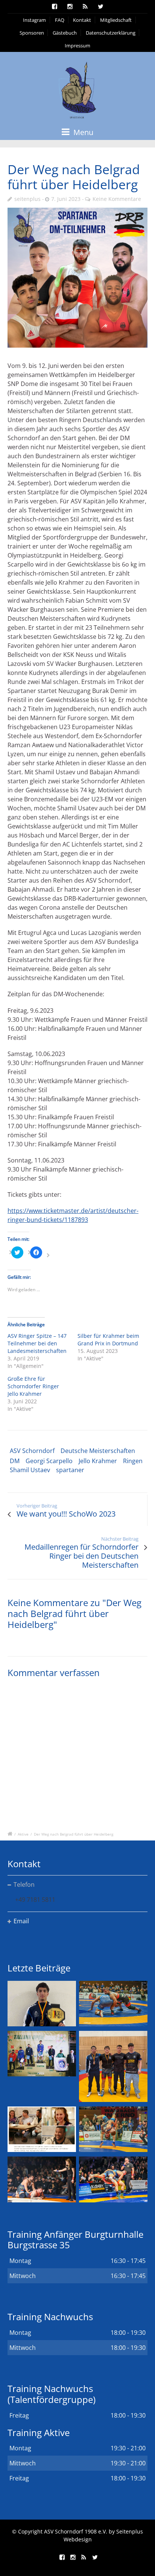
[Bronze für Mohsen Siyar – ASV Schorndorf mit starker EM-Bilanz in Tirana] (113, 2004)
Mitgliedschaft (116, 20)
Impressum (77, 46)
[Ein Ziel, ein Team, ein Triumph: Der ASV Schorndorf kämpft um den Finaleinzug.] (113, 2179)
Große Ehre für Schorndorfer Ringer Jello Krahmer (33, 1386)
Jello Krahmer (98, 1461)
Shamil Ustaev (30, 1470)
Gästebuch (65, 33)
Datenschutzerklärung (111, 33)
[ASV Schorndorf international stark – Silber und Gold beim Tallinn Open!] (42, 2054)
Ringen (133, 1461)
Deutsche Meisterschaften (98, 1451)
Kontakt (82, 20)
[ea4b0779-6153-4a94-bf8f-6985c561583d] (77, 278)
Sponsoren (32, 33)
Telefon (24, 1885)
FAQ (60, 20)
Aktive (23, 1834)
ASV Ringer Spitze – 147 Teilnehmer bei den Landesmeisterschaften (37, 1343)
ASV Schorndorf (32, 1451)
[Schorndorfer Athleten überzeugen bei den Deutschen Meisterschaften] (42, 2004)
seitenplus (27, 199)
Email (21, 1921)
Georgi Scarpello (49, 1461)
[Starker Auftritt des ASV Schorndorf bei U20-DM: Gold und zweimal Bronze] (113, 2066)
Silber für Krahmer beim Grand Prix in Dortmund (108, 1340)
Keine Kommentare (117, 199)
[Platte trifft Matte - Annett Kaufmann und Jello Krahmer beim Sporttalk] (42, 2129)
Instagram (34, 20)
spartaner (70, 1470)
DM (15, 1461)
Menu (82, 132)
